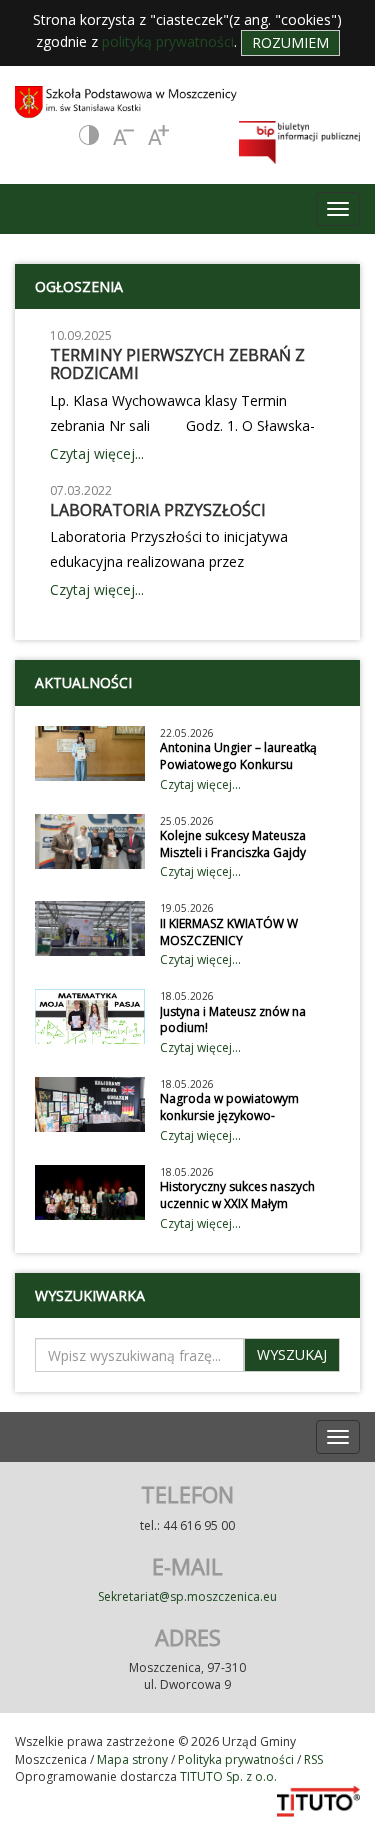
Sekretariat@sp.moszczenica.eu (187, 1596)
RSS (313, 1759)
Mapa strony (132, 1759)
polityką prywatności (168, 41)
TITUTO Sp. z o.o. (227, 1776)
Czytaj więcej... (97, 453)
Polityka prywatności (236, 1759)
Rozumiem (290, 42)
